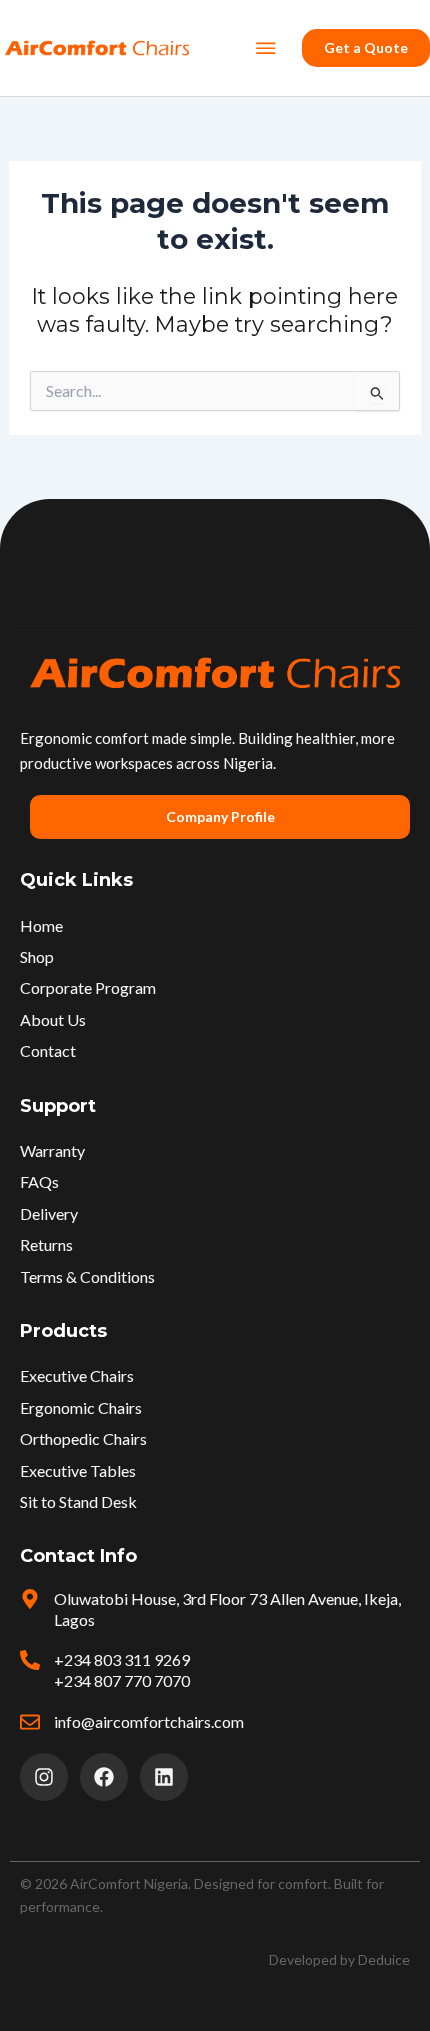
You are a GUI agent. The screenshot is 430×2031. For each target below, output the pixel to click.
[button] (265, 48)
